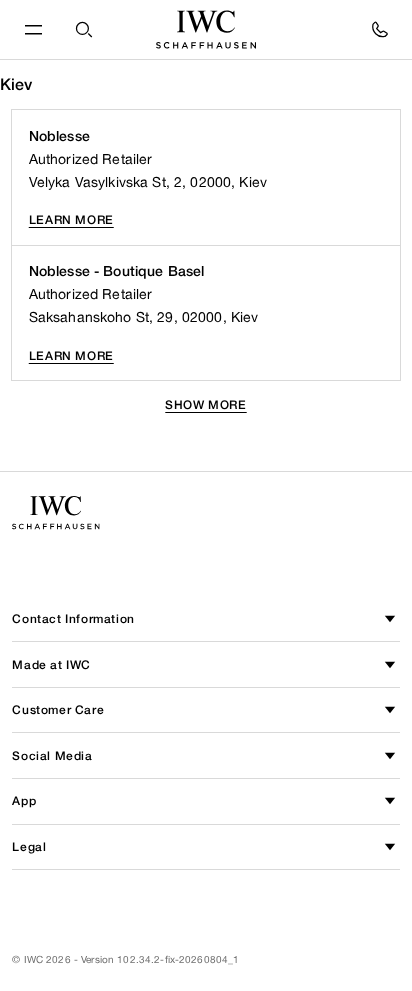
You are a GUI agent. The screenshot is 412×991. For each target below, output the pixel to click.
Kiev (16, 84)
